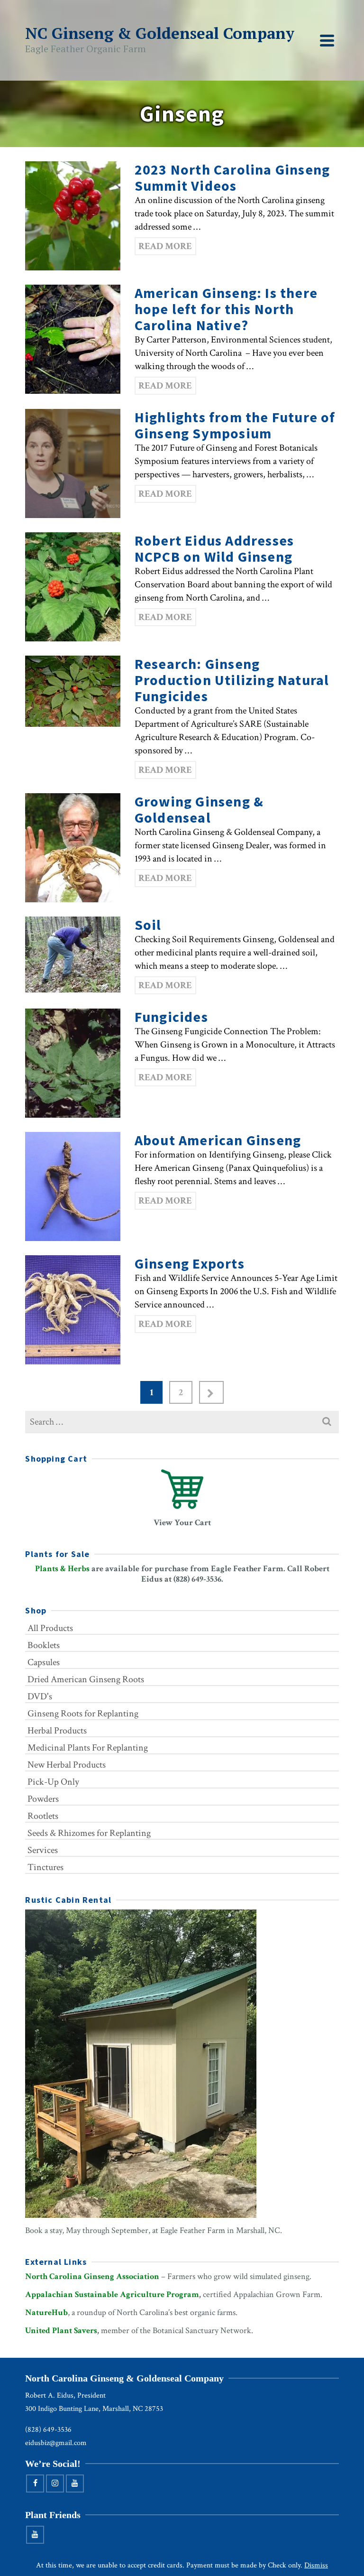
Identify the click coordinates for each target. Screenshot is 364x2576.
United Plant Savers (61, 2330)
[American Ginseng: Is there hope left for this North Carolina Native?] (73, 339)
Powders (43, 1799)
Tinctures (45, 1867)
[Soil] (73, 954)
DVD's (40, 1696)
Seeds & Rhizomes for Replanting (89, 1833)
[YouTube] (75, 2483)
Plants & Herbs (62, 1569)
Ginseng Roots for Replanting (83, 1714)
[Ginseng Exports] (73, 1310)
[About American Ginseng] (73, 1186)
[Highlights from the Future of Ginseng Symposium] (73, 463)
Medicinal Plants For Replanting (88, 1748)
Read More (165, 246)
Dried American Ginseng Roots (86, 1679)
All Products (50, 1628)
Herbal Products (57, 1731)
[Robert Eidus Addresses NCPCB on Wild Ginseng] (73, 587)
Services (43, 1850)
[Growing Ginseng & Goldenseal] (73, 848)
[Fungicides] (73, 1063)
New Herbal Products (67, 1765)
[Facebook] (35, 2483)
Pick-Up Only (53, 1782)
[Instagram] (55, 2483)
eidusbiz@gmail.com (56, 2443)
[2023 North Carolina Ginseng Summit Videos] (73, 216)
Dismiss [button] (316, 2565)
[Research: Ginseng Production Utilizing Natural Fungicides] (73, 691)
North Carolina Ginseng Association (92, 2276)
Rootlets (43, 1816)
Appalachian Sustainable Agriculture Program (112, 2294)
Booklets (44, 1645)
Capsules (44, 1662)
